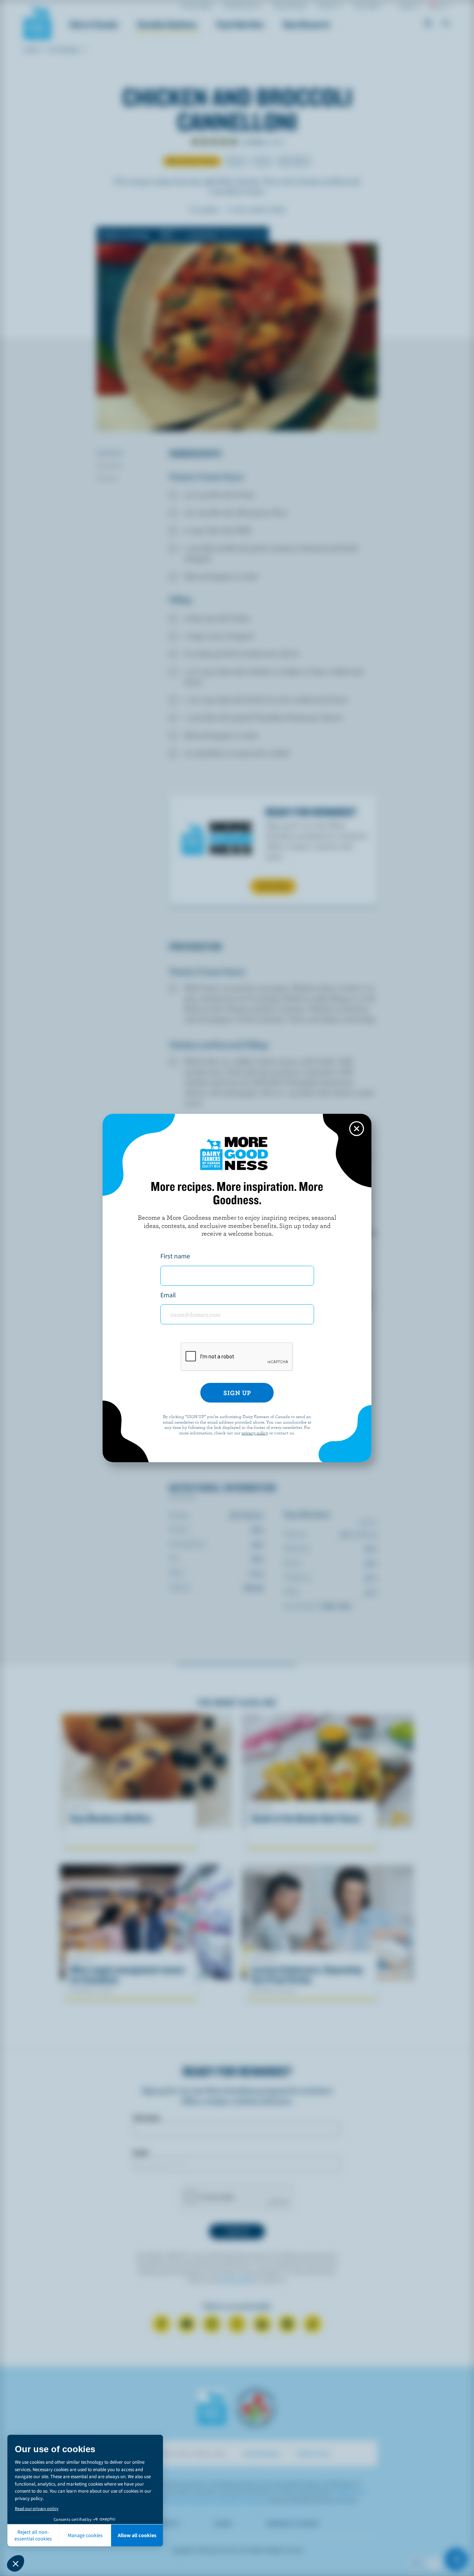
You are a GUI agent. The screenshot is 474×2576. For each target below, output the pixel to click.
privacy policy (255, 1433)
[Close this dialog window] (357, 1129)
